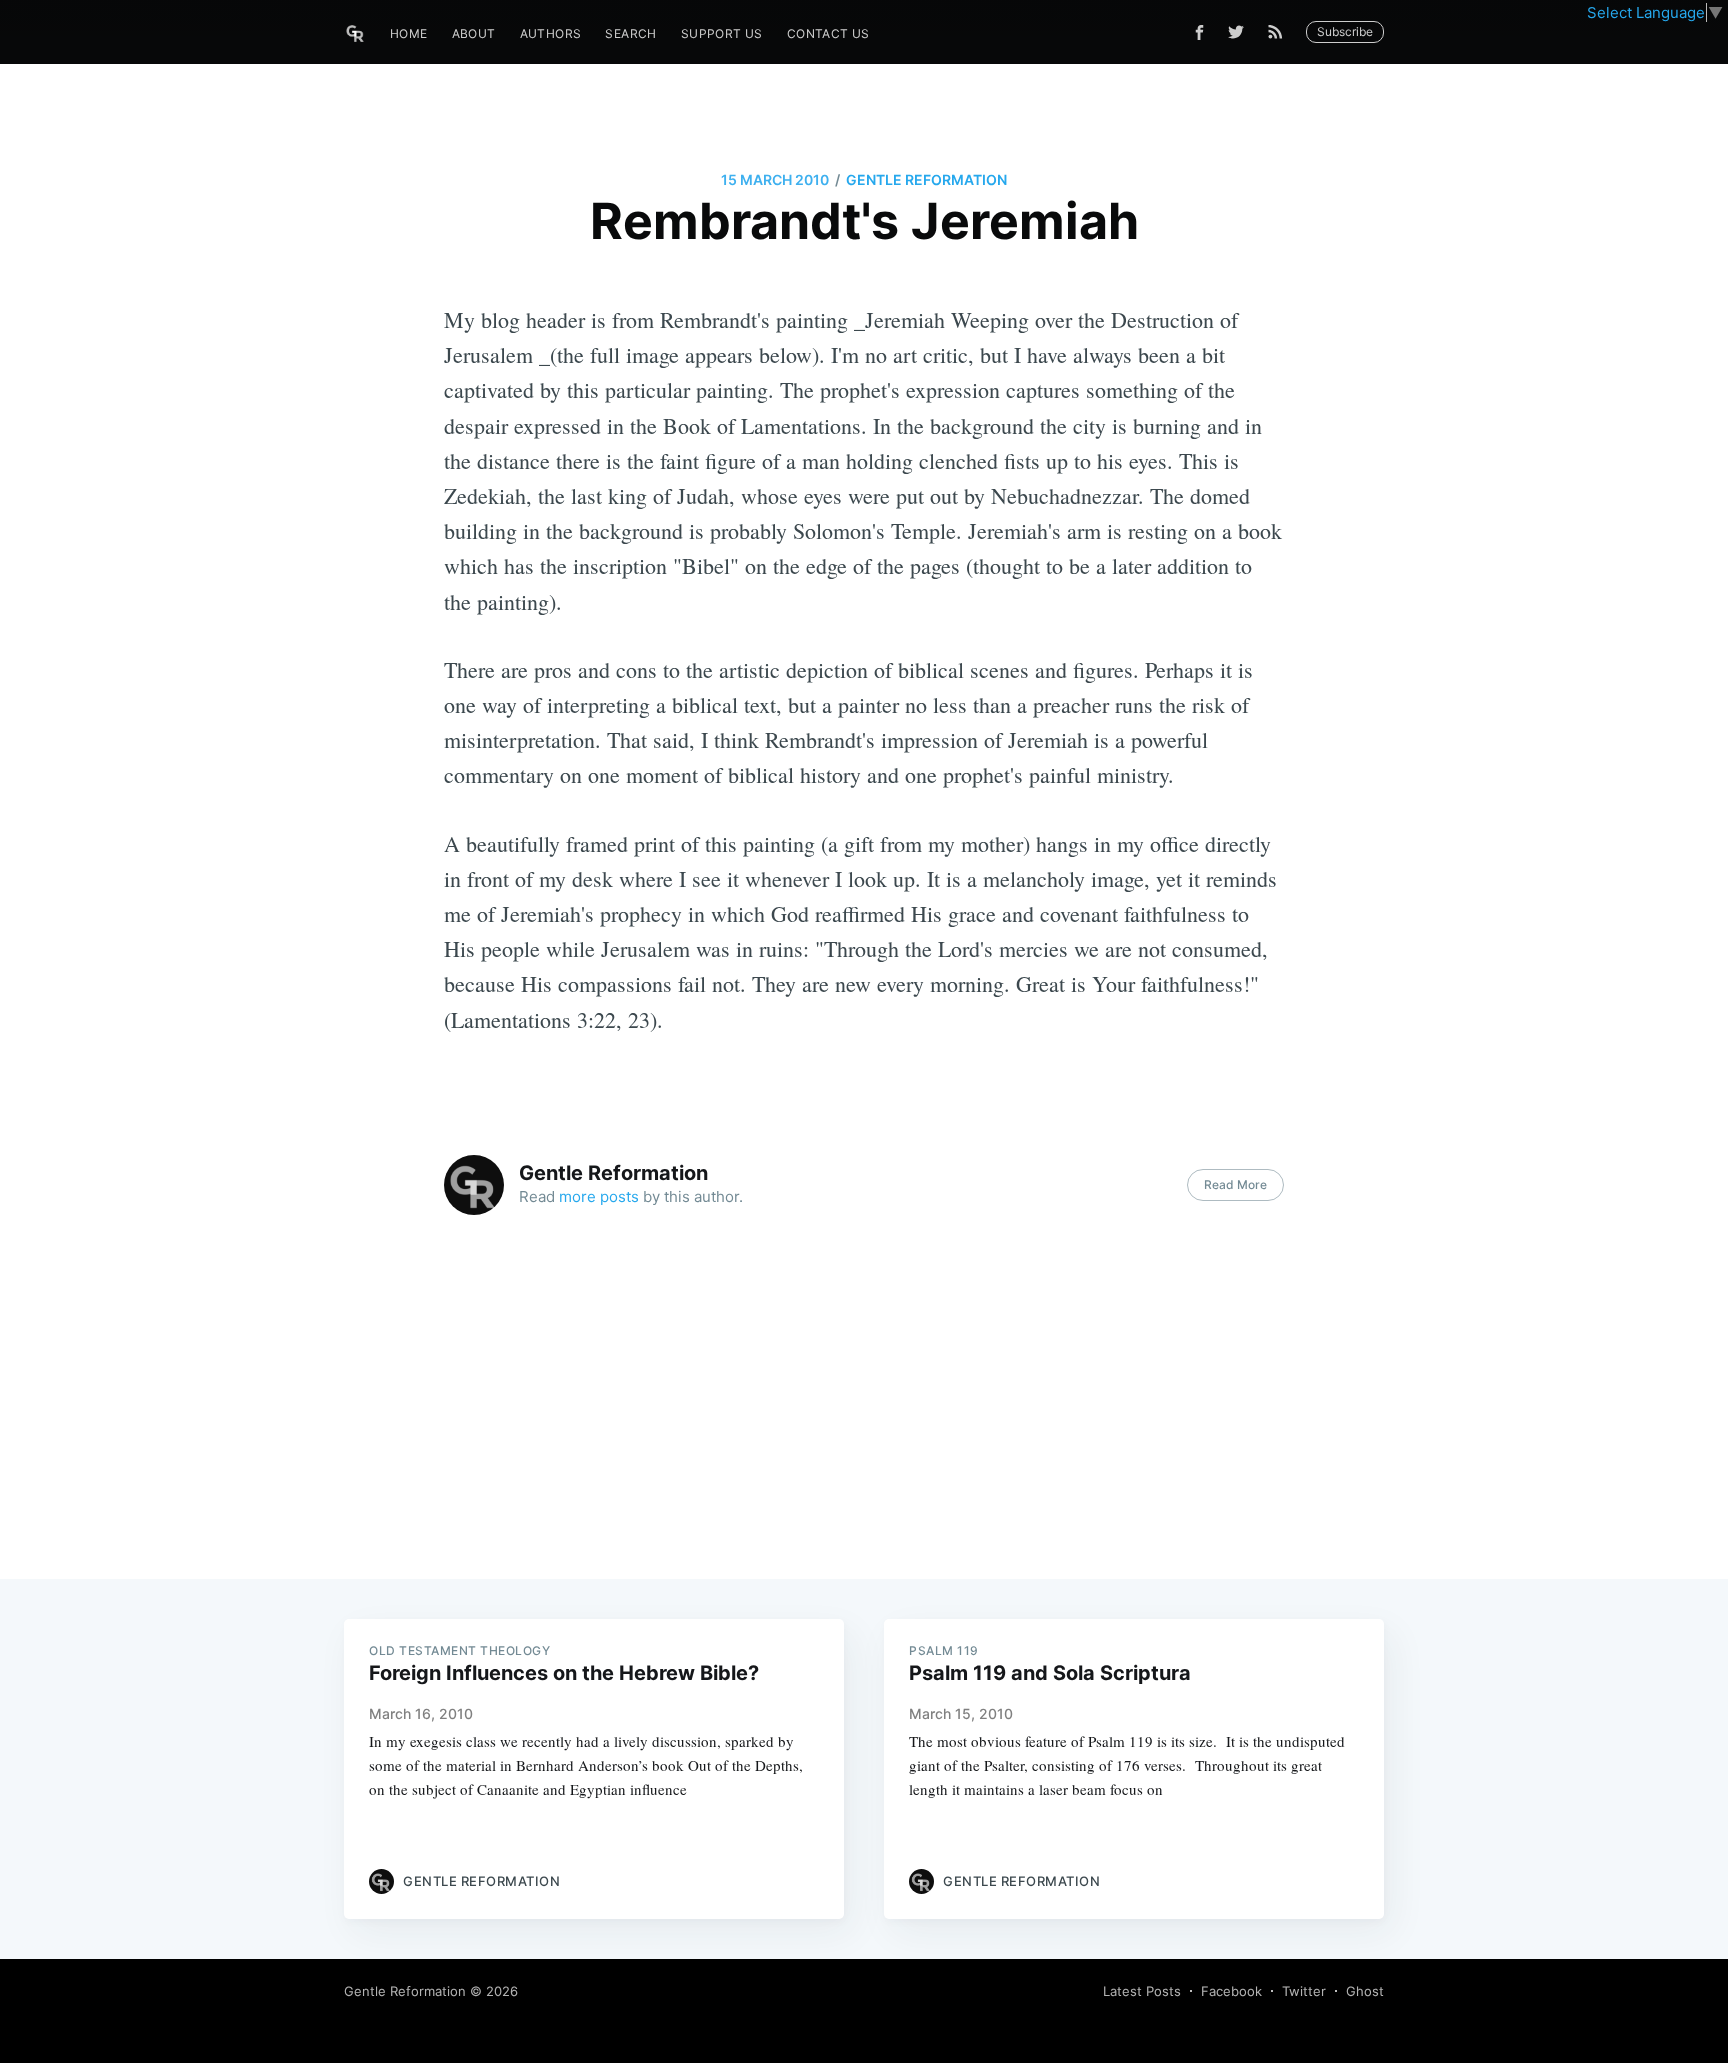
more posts (599, 1196)
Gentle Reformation (926, 179)
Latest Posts (1142, 1991)
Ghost (1365, 1991)
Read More (1235, 1184)
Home (409, 33)
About (474, 33)
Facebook (1231, 1991)
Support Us (722, 33)
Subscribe (1345, 31)
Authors (551, 33)
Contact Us (828, 33)
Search (630, 33)
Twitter (1304, 1991)
